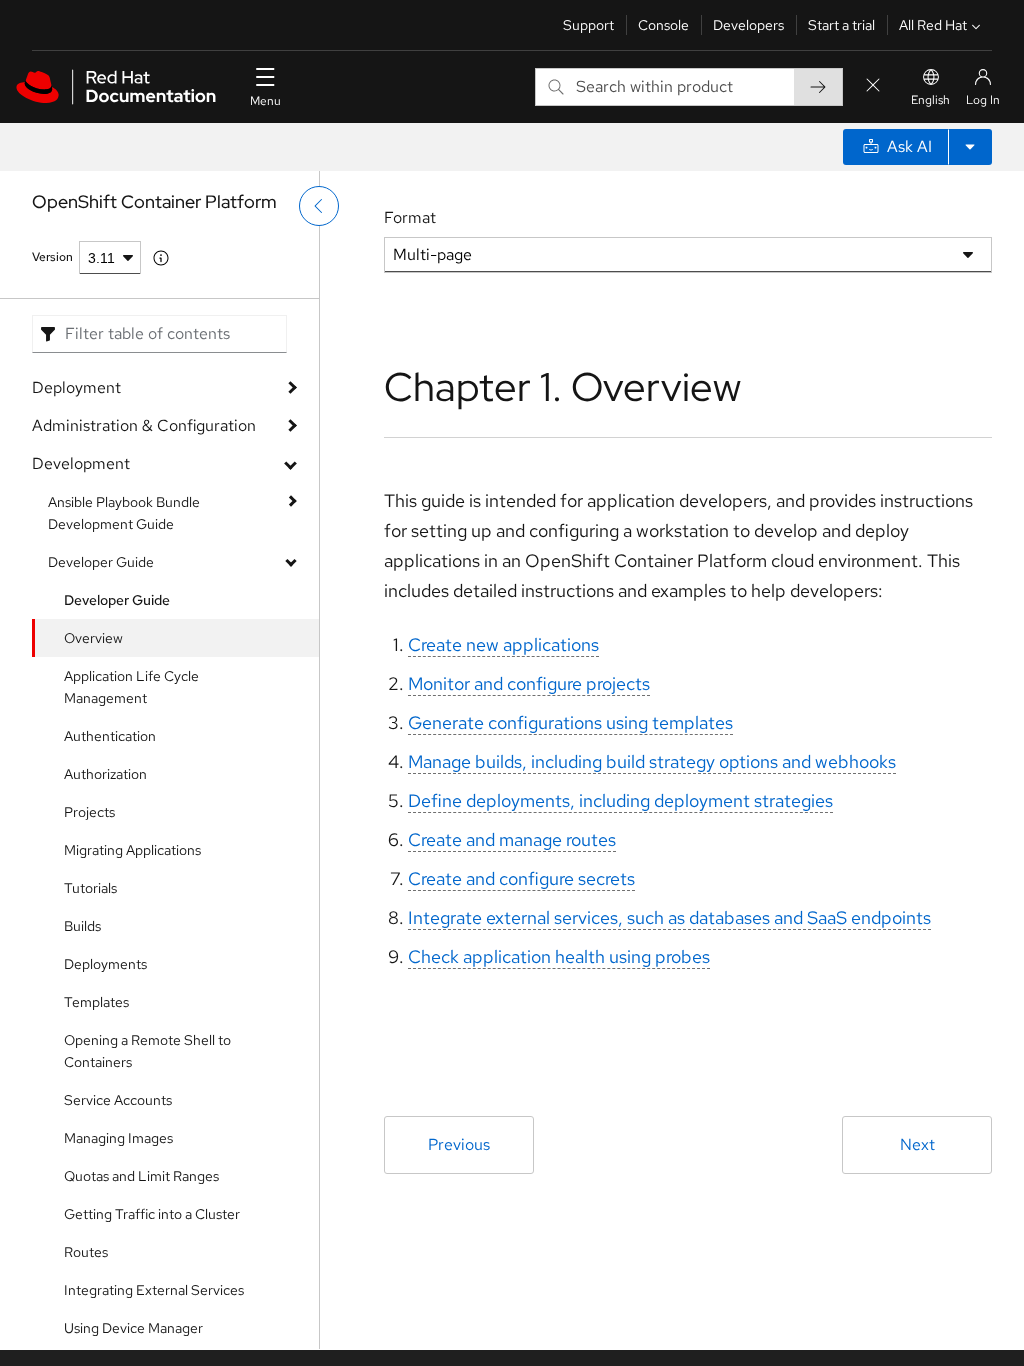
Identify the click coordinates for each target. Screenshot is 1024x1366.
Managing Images (118, 1138)
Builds (82, 926)
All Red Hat (933, 25)
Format (410, 217)
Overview (93, 638)
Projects (89, 812)
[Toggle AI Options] (970, 147)
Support (588, 25)
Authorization (105, 774)
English (930, 100)
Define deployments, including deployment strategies (620, 800)
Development (81, 463)
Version (52, 257)
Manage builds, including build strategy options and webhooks (652, 761)
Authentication (110, 736)
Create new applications (503, 644)
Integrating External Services (154, 1290)
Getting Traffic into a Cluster (152, 1214)
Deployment (76, 387)
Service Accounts (118, 1100)
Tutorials (90, 888)
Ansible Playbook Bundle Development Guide (124, 513)
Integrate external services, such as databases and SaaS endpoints (669, 917)
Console (663, 25)
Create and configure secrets (521, 878)
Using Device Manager (133, 1328)
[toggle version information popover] (161, 258)
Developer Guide (101, 562)
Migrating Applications (132, 850)
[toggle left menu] (319, 206)
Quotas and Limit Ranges (141, 1176)
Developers (748, 25)
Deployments (105, 964)
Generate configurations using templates (570, 722)
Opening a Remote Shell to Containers (147, 1051)
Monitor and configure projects (529, 683)
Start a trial (841, 25)
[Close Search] (873, 86)
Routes (86, 1252)
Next (917, 1144)
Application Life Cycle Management (131, 687)
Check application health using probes (559, 956)
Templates (96, 1002)
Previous (459, 1144)
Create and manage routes (512, 839)
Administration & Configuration (144, 425)
